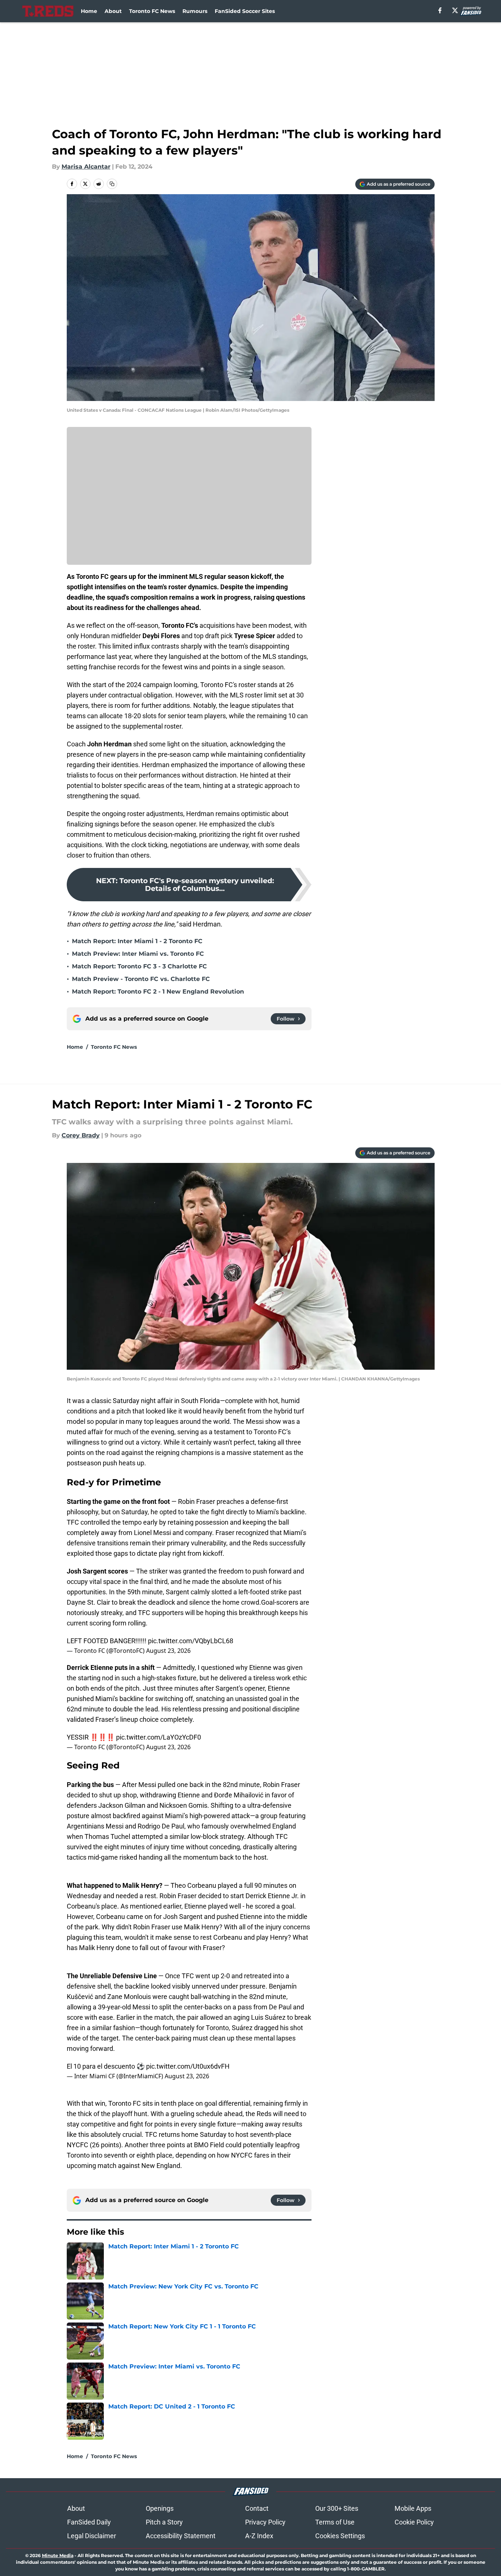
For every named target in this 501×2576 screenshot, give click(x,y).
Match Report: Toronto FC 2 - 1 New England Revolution (158, 992)
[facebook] (440, 10)
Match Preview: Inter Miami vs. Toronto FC (138, 954)
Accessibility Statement (181, 2536)
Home (89, 11)
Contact (257, 2508)
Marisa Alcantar (86, 167)
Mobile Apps (413, 2508)
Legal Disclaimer (92, 2536)
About (113, 11)
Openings (160, 2508)
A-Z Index (259, 2536)
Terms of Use (335, 2522)
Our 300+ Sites (337, 2508)
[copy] (112, 184)
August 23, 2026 (168, 1651)
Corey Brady (81, 1135)
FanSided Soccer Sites (245, 11)
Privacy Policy (265, 2522)
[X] (455, 10)
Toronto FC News (152, 11)
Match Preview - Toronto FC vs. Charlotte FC (141, 979)
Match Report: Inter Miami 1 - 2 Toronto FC (137, 941)
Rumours (195, 11)
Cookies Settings (340, 2536)
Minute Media (58, 2555)
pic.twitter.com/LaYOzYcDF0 (159, 1737)
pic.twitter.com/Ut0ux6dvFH (188, 2066)
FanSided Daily (89, 2522)
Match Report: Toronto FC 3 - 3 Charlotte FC (139, 966)
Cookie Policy (414, 2522)
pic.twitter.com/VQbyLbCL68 (191, 1641)
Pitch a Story (164, 2522)
